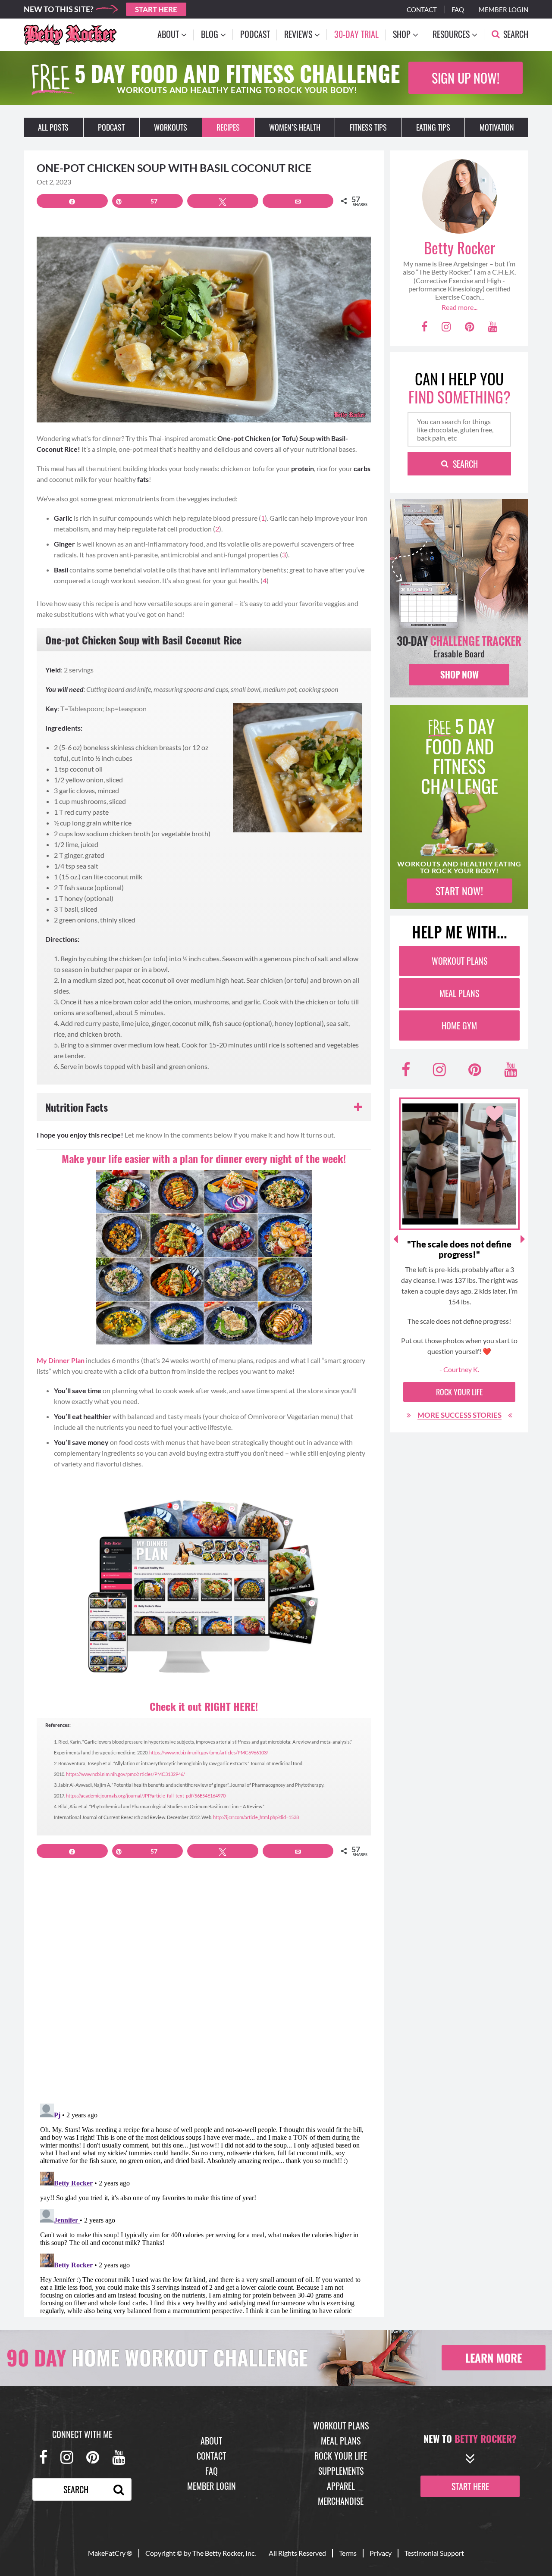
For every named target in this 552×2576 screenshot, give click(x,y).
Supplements (341, 2471)
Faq (458, 9)
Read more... (459, 307)
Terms (348, 2553)
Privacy (381, 2553)
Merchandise (341, 2501)
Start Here (156, 9)
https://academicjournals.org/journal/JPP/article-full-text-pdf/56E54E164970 (146, 1796)
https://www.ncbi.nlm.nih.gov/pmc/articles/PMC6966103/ (209, 1752)
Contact (422, 9)
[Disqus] (204, 1986)
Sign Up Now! (466, 78)
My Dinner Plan (61, 1360)
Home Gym (459, 1025)
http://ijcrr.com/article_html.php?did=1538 (256, 1817)
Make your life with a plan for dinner (204, 1158)
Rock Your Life (459, 1392)
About (211, 2441)
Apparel (341, 2486)
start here (470, 2486)
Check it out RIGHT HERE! (204, 1706)
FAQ (212, 2471)
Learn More (494, 2358)
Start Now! (459, 891)
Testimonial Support (434, 2553)
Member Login (503, 9)
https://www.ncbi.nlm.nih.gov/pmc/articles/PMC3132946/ (125, 1774)
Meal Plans (459, 993)
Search (465, 464)
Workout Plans (459, 961)
